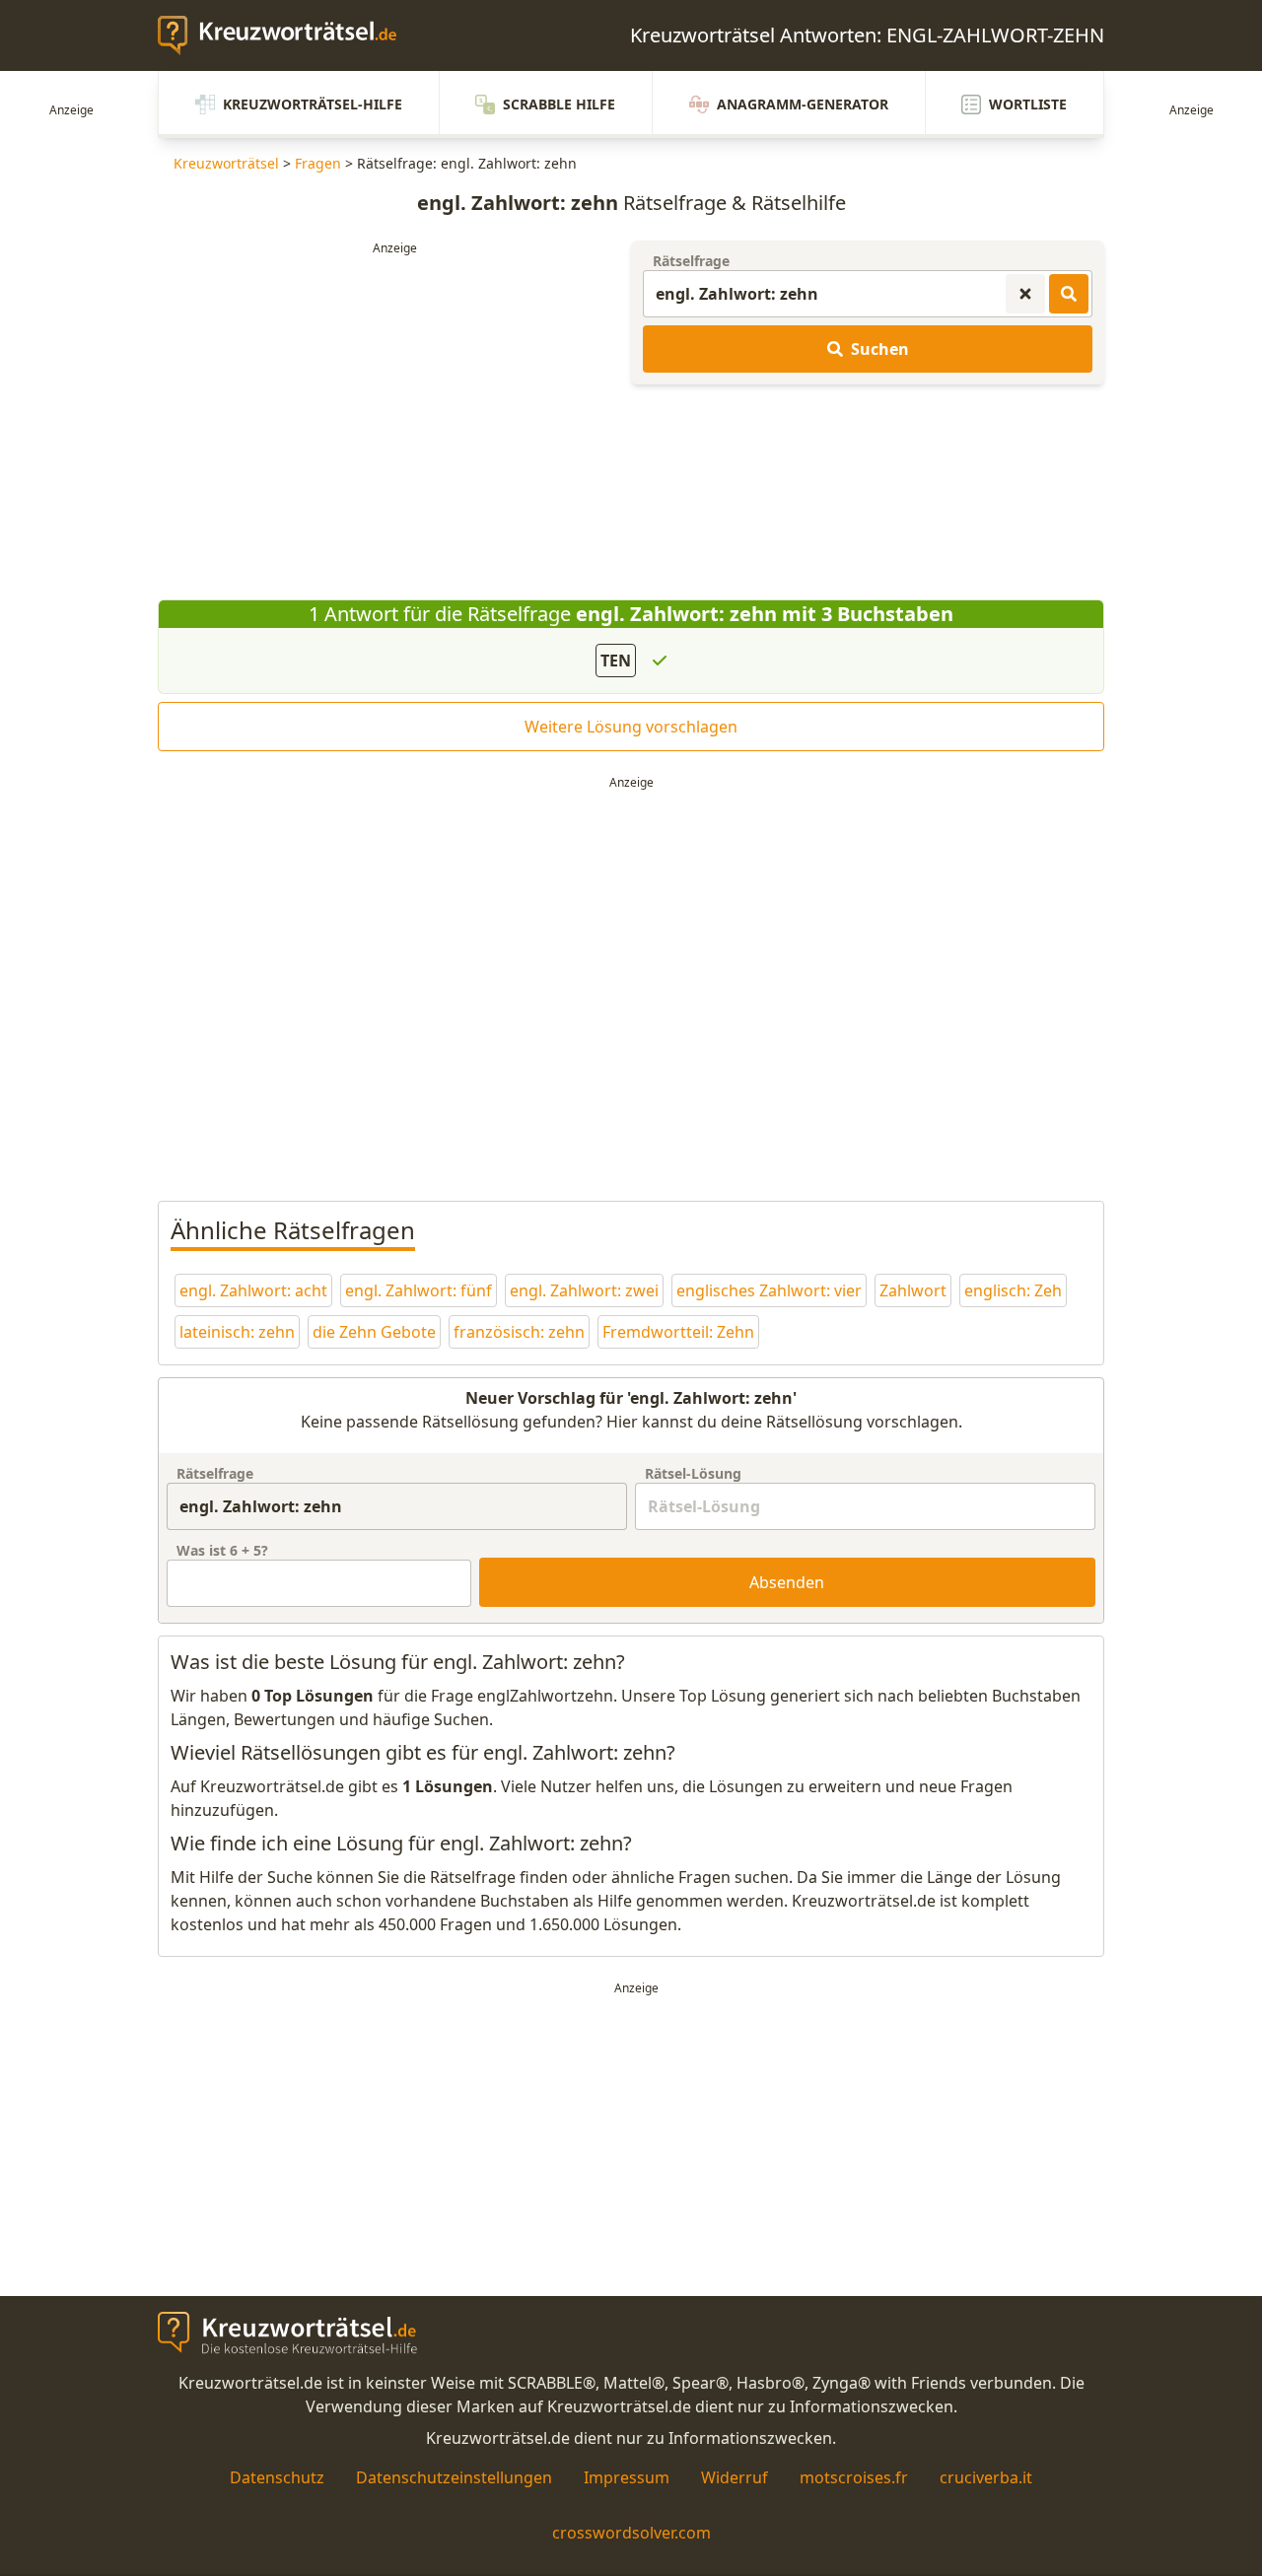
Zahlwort (913, 1290)
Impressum (627, 2477)
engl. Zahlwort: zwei (584, 1290)
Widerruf (735, 2477)
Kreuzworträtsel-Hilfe (313, 104)
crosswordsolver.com (631, 2533)
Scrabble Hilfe (559, 104)
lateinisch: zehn (237, 1332)
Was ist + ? (222, 1550)
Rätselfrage (691, 261)
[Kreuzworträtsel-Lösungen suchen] (1069, 294)
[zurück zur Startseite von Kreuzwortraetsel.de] (287, 35)
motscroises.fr (854, 2477)
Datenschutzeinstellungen (454, 2477)
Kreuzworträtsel (226, 163)
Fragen (318, 163)
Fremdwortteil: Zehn (678, 1332)
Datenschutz (277, 2477)
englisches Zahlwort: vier (769, 1290)
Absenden (787, 1582)
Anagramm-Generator (803, 104)
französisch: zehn (519, 1332)
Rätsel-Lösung (693, 1473)
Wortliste (1028, 104)
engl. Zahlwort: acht (253, 1290)
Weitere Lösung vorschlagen (631, 727)
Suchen (880, 349)
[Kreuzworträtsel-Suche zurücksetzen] (1025, 294)
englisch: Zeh (1013, 1290)
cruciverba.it (986, 2477)
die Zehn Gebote (374, 1332)
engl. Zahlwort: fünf (419, 1290)
